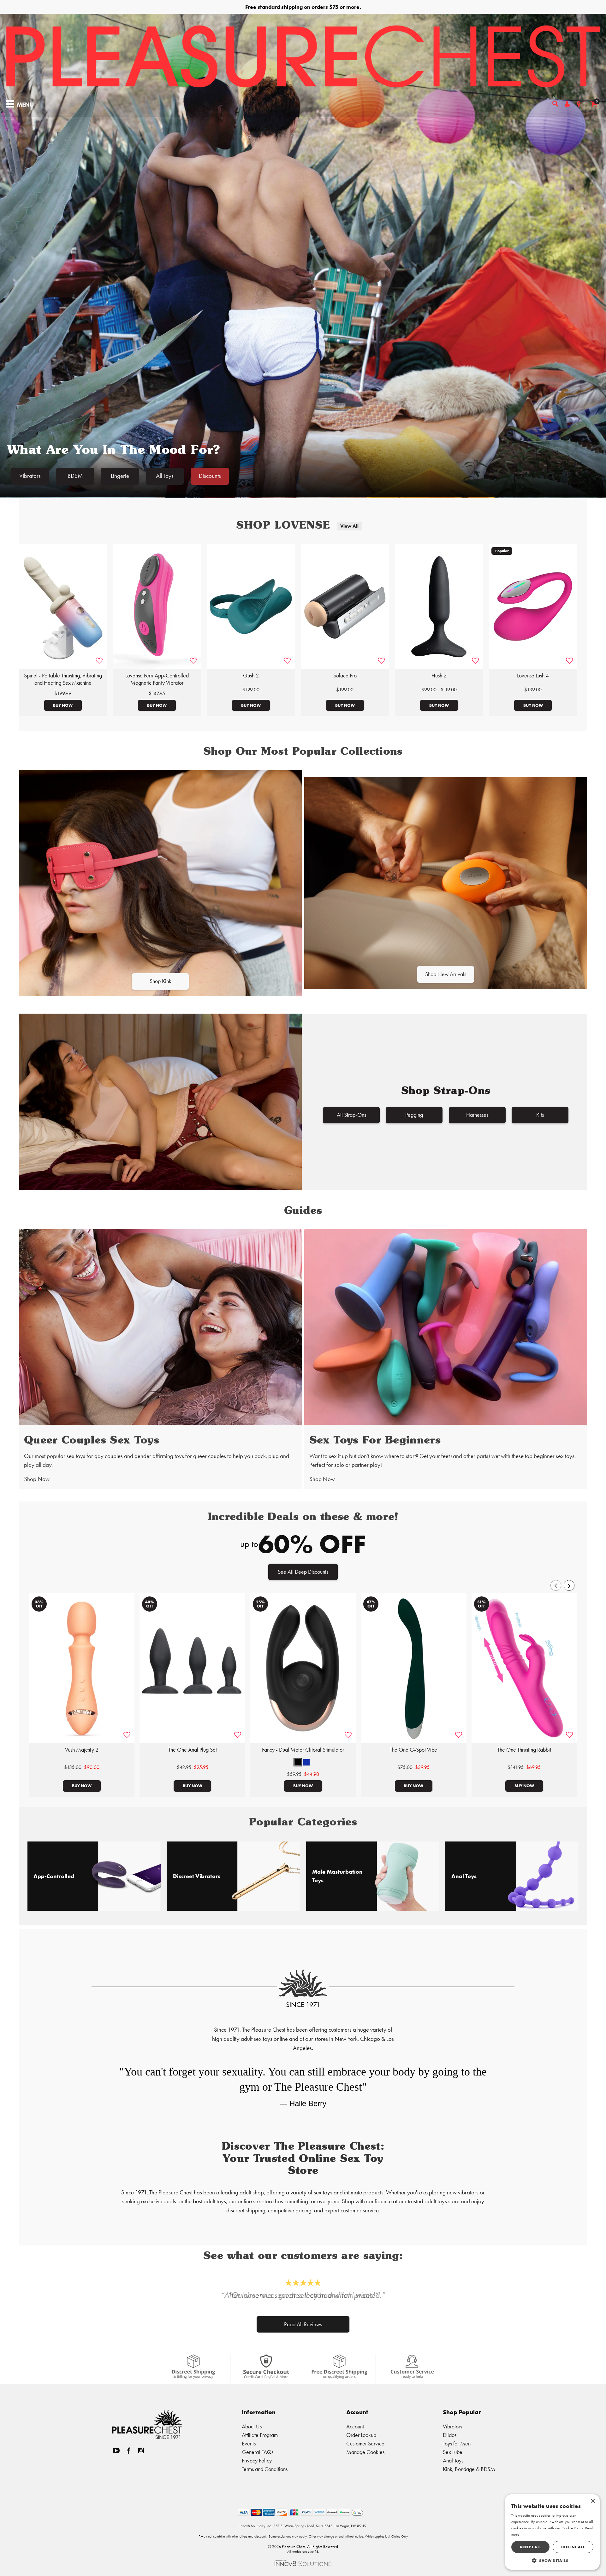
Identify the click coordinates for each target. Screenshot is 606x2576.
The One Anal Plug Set (193, 1750)
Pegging (414, 1115)
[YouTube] (116, 2451)
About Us (252, 2426)
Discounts (210, 476)
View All (349, 526)
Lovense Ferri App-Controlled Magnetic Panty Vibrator (157, 679)
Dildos (450, 2435)
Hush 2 (439, 676)
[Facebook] (129, 2451)
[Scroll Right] (569, 1585)
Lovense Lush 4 (533, 676)
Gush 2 (251, 676)
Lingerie (120, 476)
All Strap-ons (351, 1115)
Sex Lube (453, 2452)
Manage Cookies (365, 2452)
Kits (540, 1115)
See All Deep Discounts (303, 1572)
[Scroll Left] (556, 1585)
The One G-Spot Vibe (413, 1750)
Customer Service (365, 2443)
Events (249, 2443)
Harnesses (477, 1115)
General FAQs (258, 2452)
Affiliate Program (260, 2435)
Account (355, 2426)
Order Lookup (361, 2435)
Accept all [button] (531, 2547)
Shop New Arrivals (446, 974)
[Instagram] (141, 2451)
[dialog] (552, 2532)
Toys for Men (457, 2443)
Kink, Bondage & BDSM (469, 2469)
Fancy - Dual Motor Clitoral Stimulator (303, 1750)
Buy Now (63, 705)
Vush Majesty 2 (82, 1750)
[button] (298, 1762)
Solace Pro (345, 676)
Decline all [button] (573, 2547)
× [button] (593, 2501)
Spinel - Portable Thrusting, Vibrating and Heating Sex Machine (63, 679)
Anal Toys (453, 2460)
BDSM (75, 476)
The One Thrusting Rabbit (524, 1750)
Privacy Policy (257, 2460)
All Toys (165, 476)
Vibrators (30, 476)
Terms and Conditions (265, 2469)
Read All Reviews (303, 2324)
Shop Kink (160, 981)
